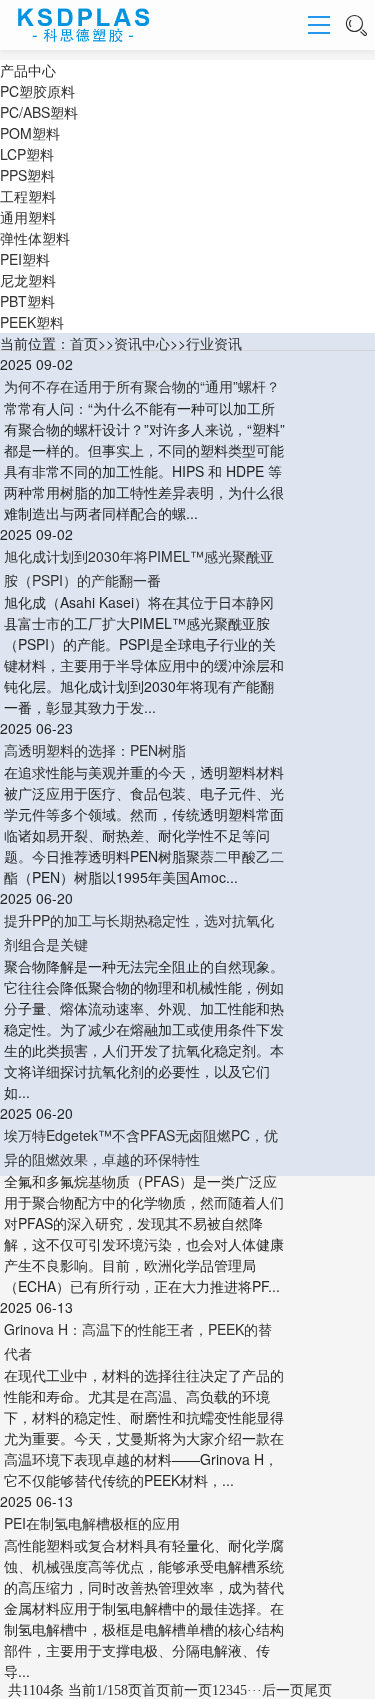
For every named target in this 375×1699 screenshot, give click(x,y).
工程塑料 (28, 196)
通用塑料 (28, 217)
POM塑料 (30, 133)
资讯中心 (142, 343)
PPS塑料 (27, 175)
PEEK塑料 (32, 322)
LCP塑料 (27, 154)
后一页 (283, 1690)
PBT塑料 (27, 301)
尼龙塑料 (28, 280)
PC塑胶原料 (37, 91)
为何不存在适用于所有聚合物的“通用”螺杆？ (142, 386)
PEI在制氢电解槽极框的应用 (92, 1523)
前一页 (191, 1690)
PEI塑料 (25, 259)
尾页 (318, 1690)
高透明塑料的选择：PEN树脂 (95, 750)
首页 (84, 343)
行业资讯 (214, 343)
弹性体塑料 (35, 238)
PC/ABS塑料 (39, 112)
